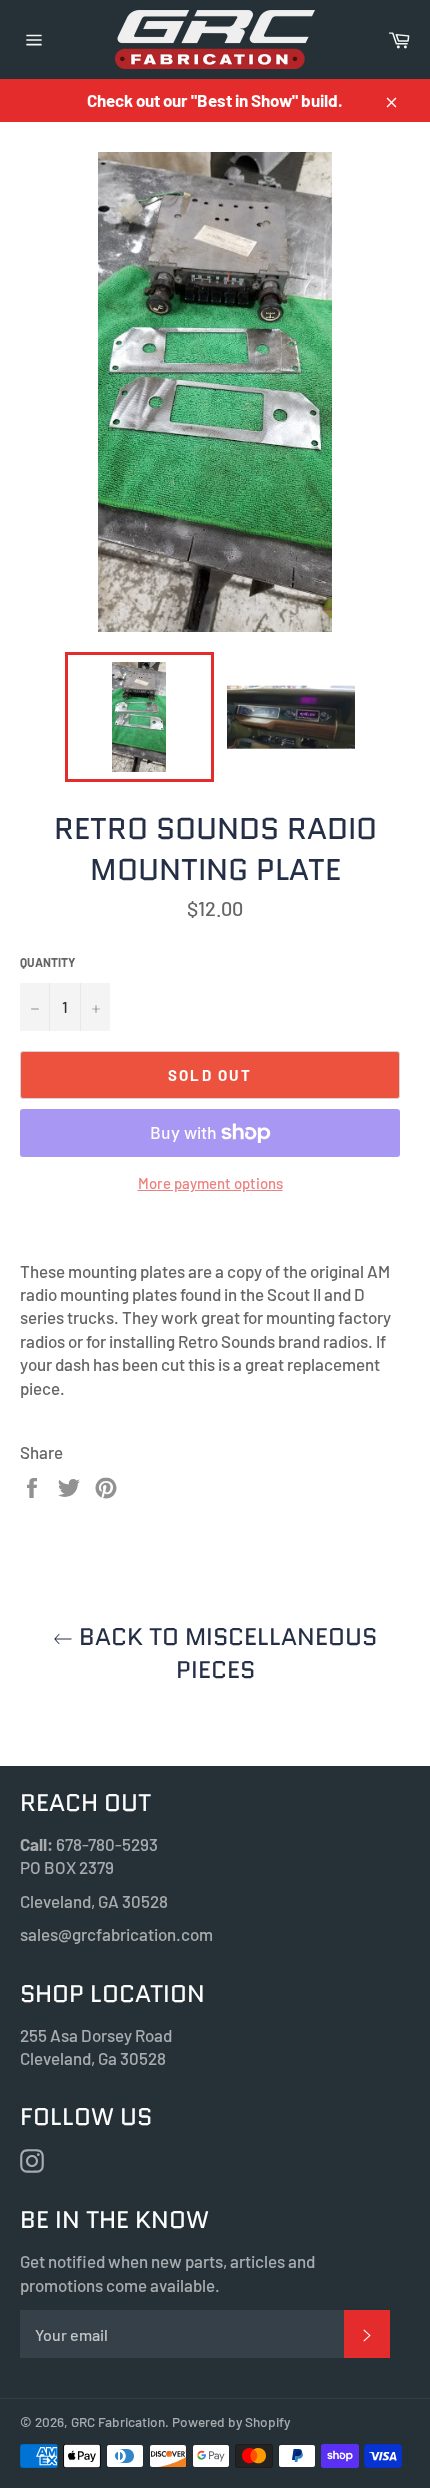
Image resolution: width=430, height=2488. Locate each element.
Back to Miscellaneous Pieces (225, 1653)
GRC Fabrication (118, 2421)
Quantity (47, 962)
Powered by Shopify (231, 2421)
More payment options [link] (210, 1183)
